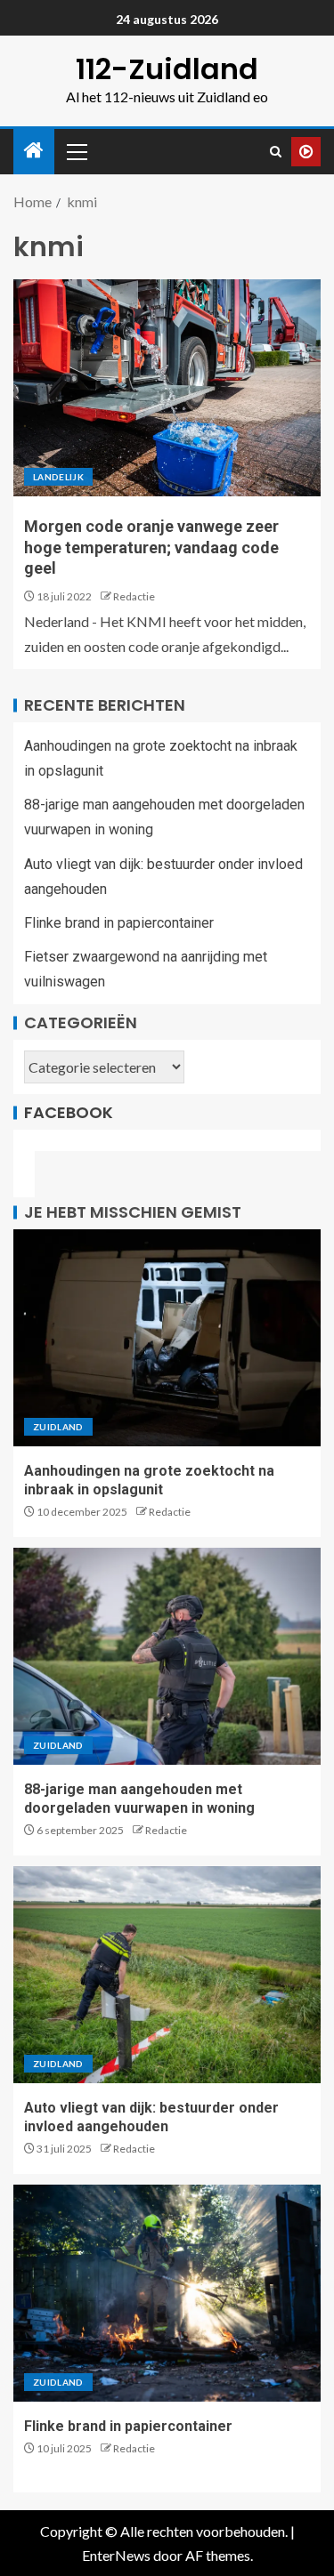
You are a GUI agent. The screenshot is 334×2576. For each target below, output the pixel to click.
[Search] (276, 152)
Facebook (69, 1112)
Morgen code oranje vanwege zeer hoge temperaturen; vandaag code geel (151, 547)
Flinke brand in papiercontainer (119, 923)
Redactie (134, 596)
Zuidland (58, 1427)
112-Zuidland (167, 69)
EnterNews (116, 2555)
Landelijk (58, 477)
